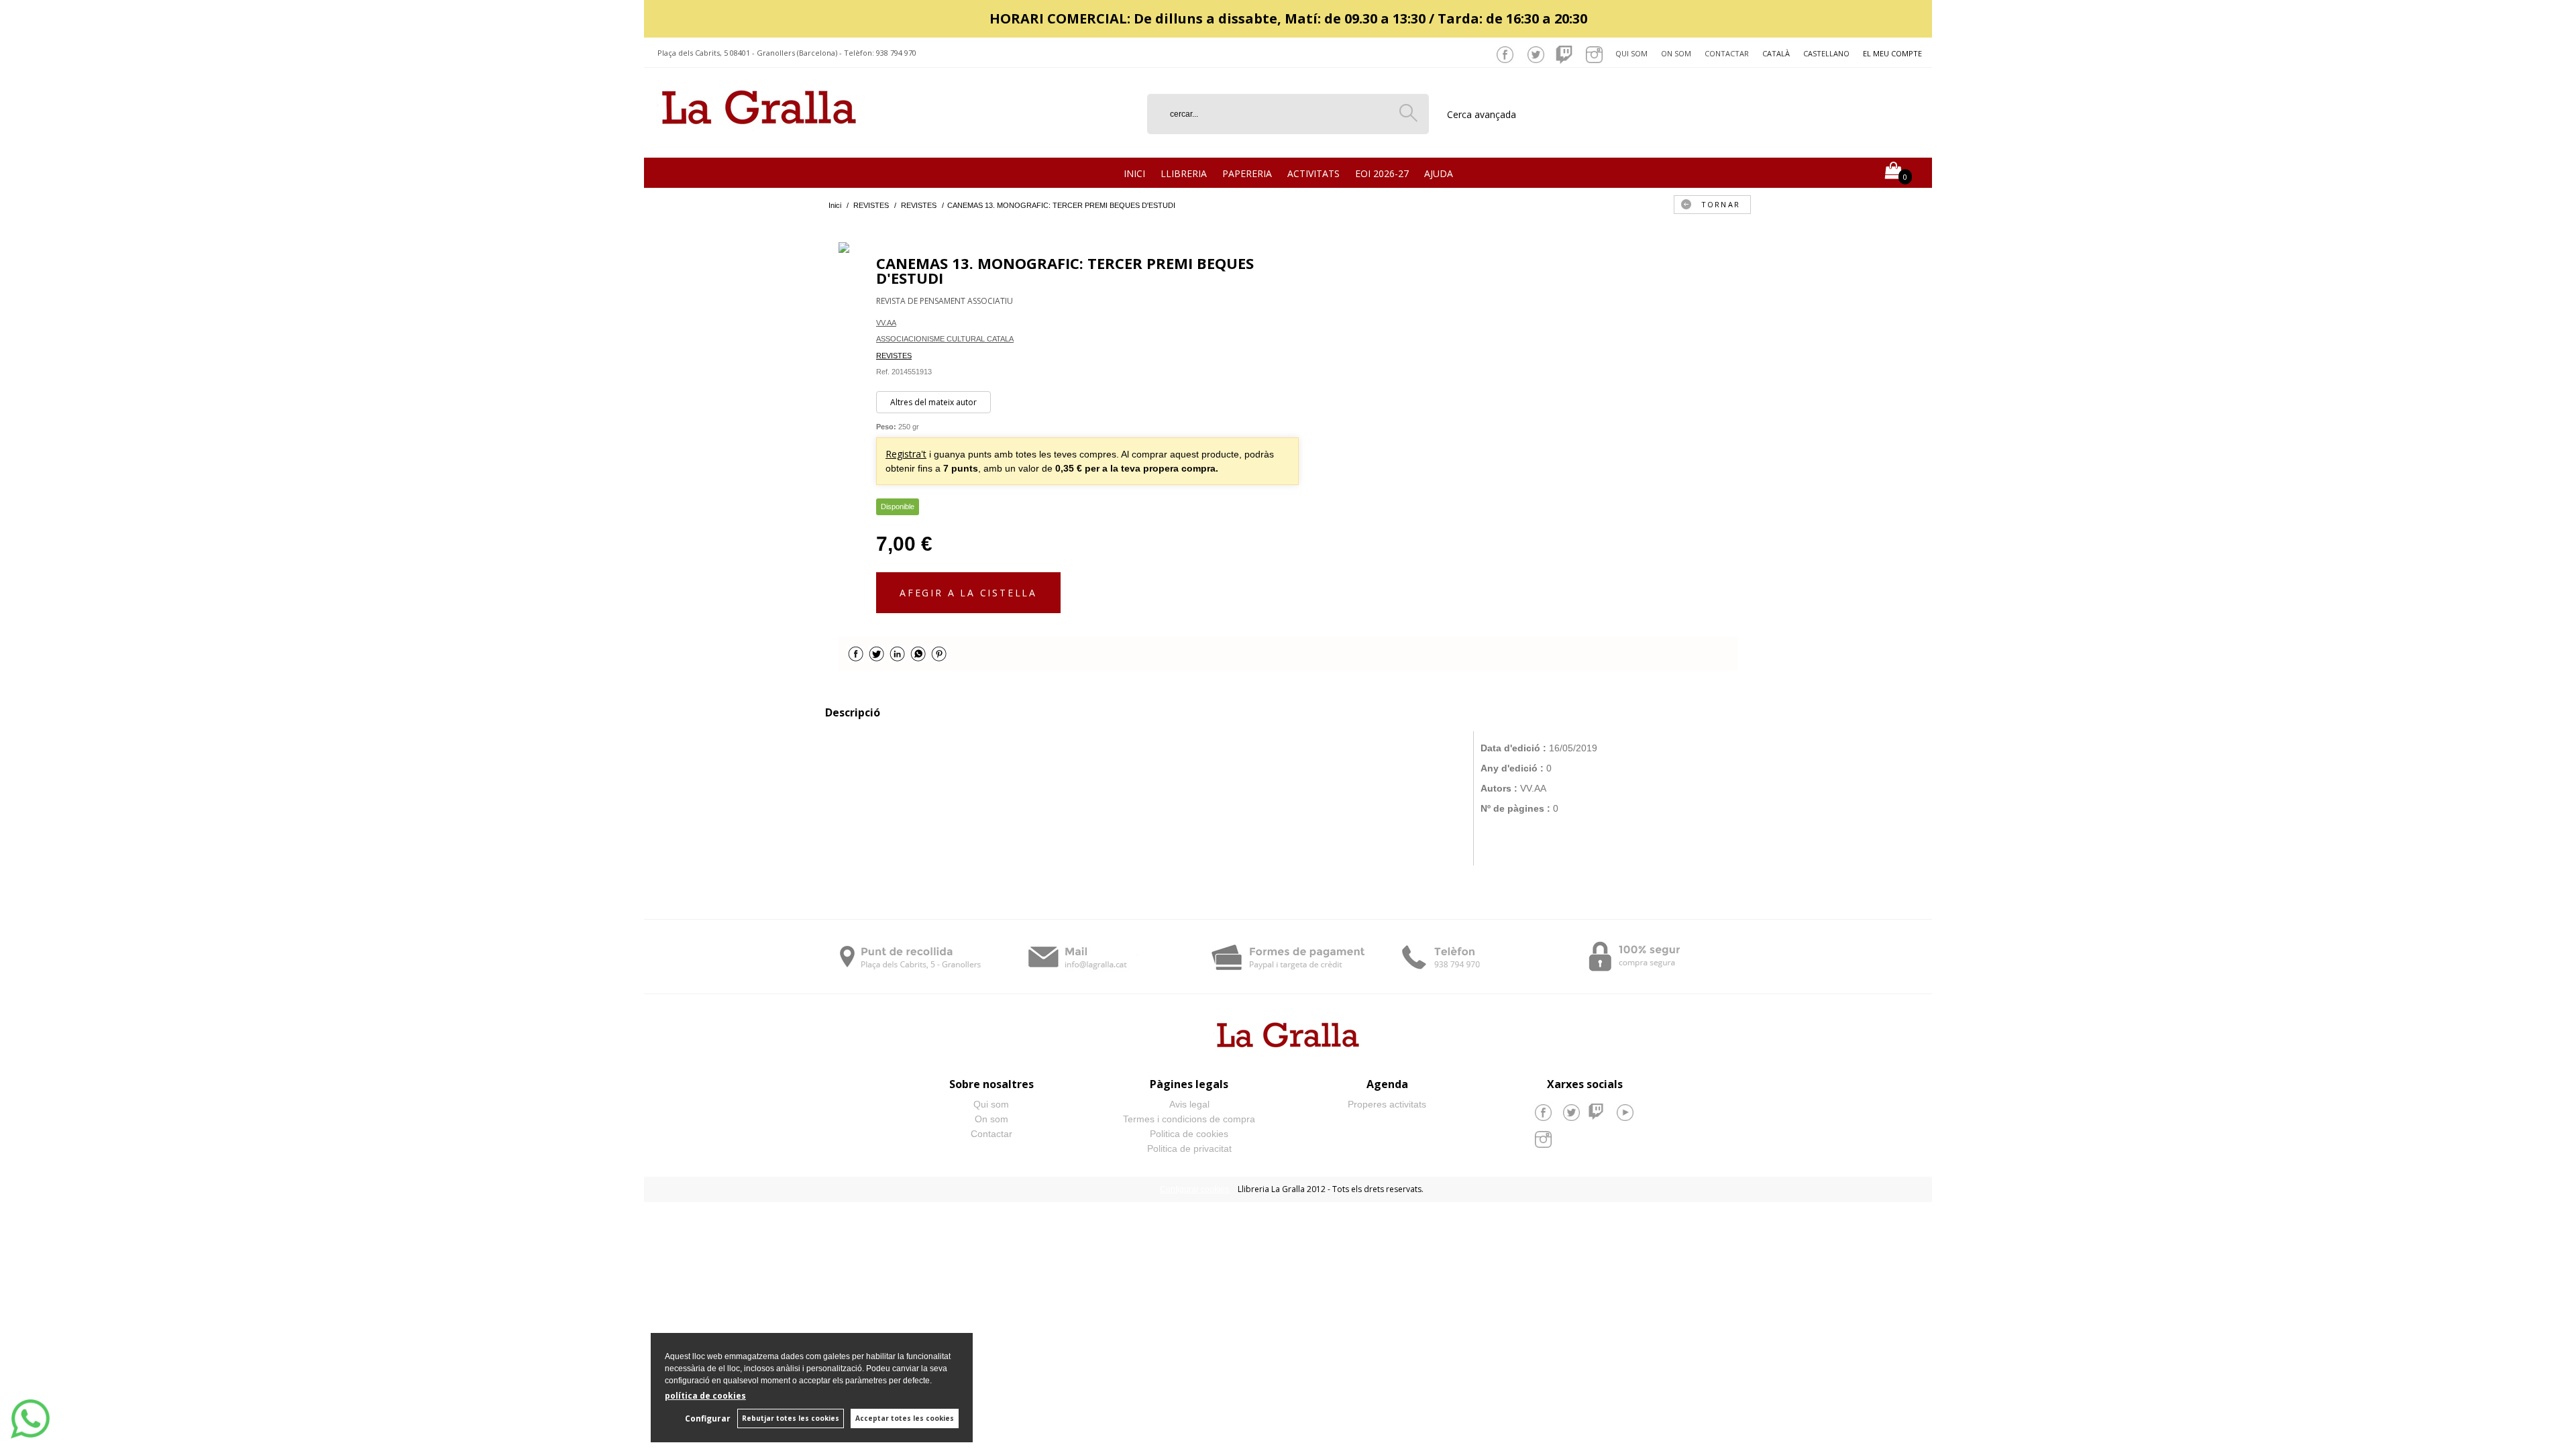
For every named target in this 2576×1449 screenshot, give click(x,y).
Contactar (1727, 53)
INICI (1134, 173)
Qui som (1631, 53)
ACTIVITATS (1313, 173)
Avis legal (1189, 1104)
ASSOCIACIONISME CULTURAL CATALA (945, 339)
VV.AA (886, 323)
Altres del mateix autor (933, 402)
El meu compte (1892, 53)
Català (1776, 53)
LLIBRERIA (1184, 173)
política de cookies (705, 1396)
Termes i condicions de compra (1189, 1119)
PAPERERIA (1247, 173)
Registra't (906, 454)
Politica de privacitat (1189, 1148)
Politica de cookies (1189, 1134)
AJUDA (1439, 173)
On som (1676, 53)
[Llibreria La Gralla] (759, 141)
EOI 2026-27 (1382, 173)
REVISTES (894, 356)
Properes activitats (1387, 1104)
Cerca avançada (1482, 114)
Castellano (1826, 53)
